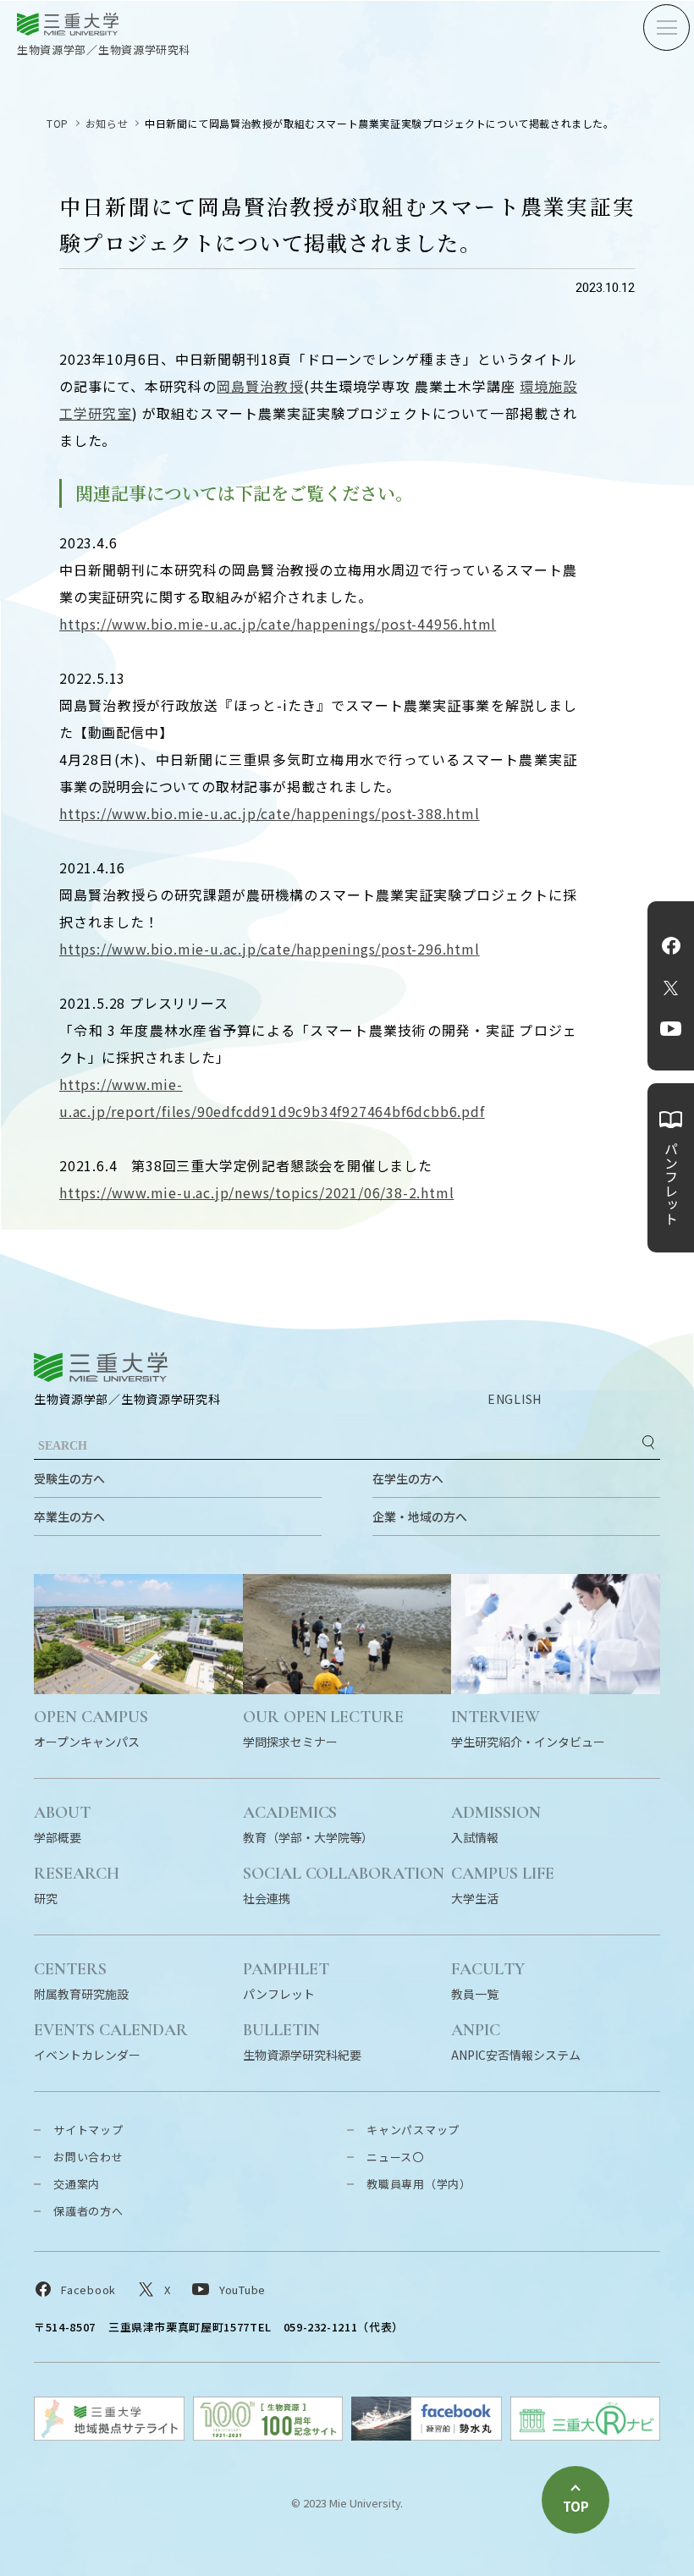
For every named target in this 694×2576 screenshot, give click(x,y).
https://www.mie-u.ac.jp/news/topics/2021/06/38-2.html (256, 1192)
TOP (58, 123)
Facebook (671, 945)
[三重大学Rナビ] (586, 2435)
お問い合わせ (88, 2157)
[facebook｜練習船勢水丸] (427, 2435)
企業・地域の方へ (420, 1516)
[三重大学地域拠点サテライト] (109, 2435)
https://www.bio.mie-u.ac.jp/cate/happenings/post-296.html (270, 949)
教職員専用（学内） (419, 2184)
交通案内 (77, 2184)
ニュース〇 (395, 2157)
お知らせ (107, 123)
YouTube (671, 1028)
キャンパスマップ (413, 2130)
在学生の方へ (408, 1478)
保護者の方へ (88, 2211)
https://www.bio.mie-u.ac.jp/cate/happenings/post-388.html (270, 813)
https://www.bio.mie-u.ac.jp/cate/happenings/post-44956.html (278, 624)
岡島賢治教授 (260, 386)
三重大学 (101, 1367)
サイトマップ (88, 2130)
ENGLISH (515, 1399)
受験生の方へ (69, 1478)
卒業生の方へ (69, 1516)
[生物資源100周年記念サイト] (268, 2435)
